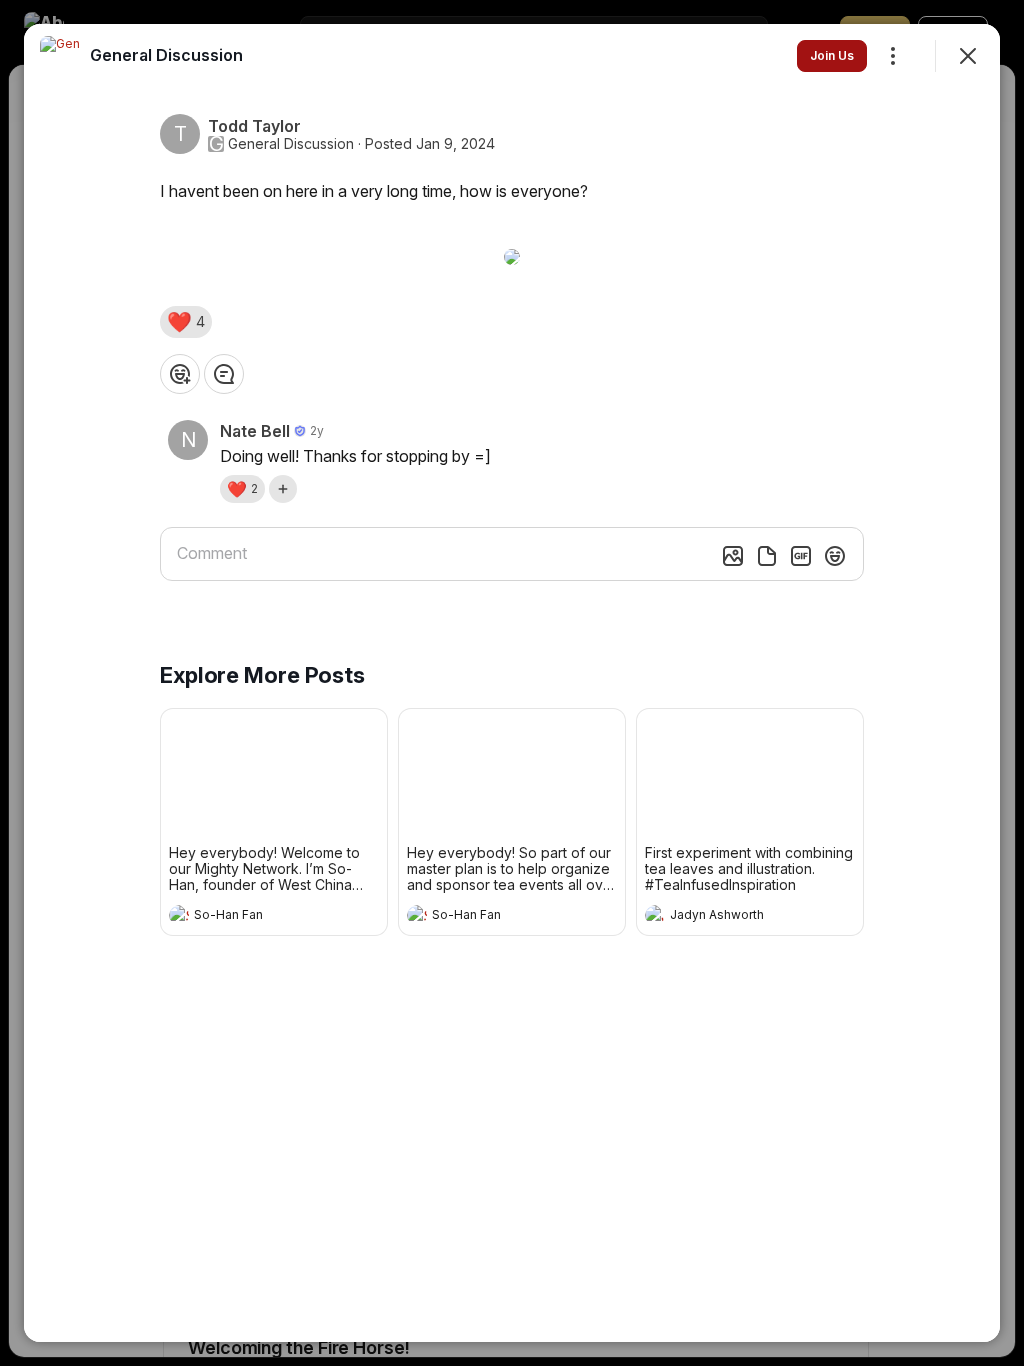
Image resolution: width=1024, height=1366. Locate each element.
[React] (180, 374)
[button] (186, 322)
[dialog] (512, 683)
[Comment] (224, 374)
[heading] (254, 917)
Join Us (832, 55)
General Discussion (291, 144)
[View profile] (179, 915)
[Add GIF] (801, 556)
